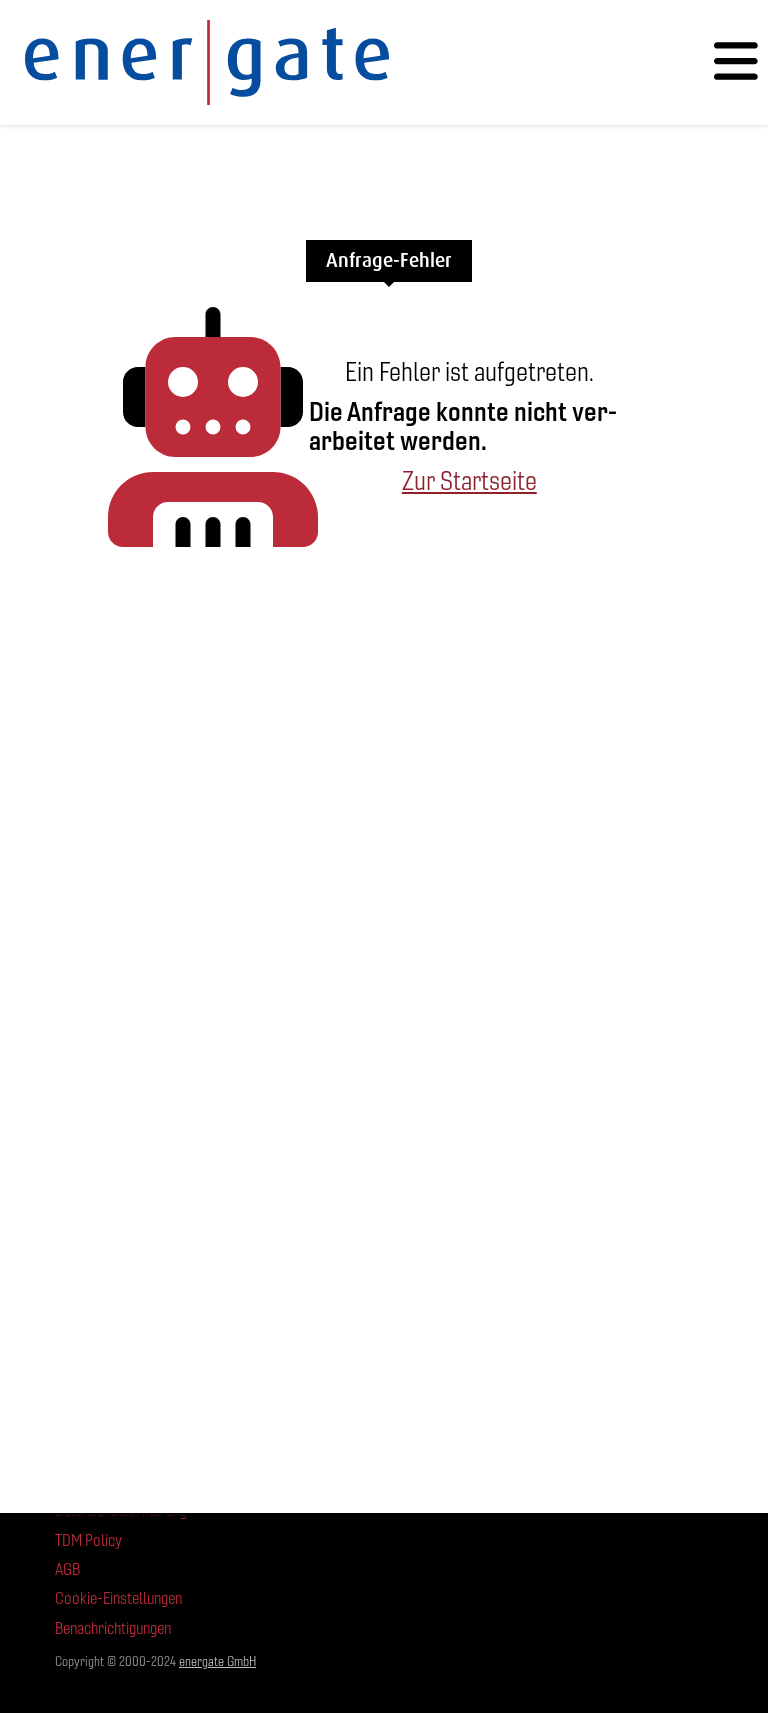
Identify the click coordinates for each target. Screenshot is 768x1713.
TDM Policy (88, 1540)
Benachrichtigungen (113, 1628)
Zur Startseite (469, 481)
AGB (67, 1569)
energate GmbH (217, 1661)
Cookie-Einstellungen (118, 1598)
